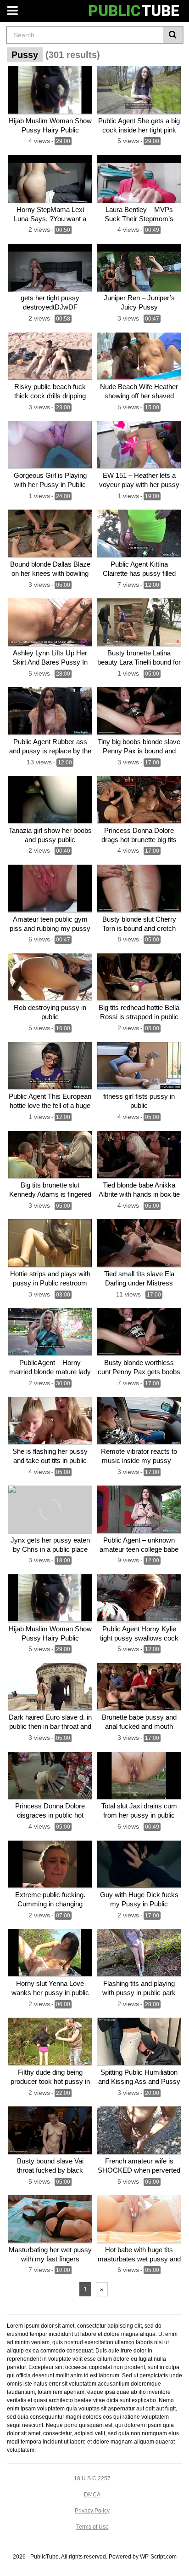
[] (173, 35)
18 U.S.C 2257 (92, 2478)
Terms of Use (92, 2527)
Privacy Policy (92, 2511)
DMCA (92, 2495)
